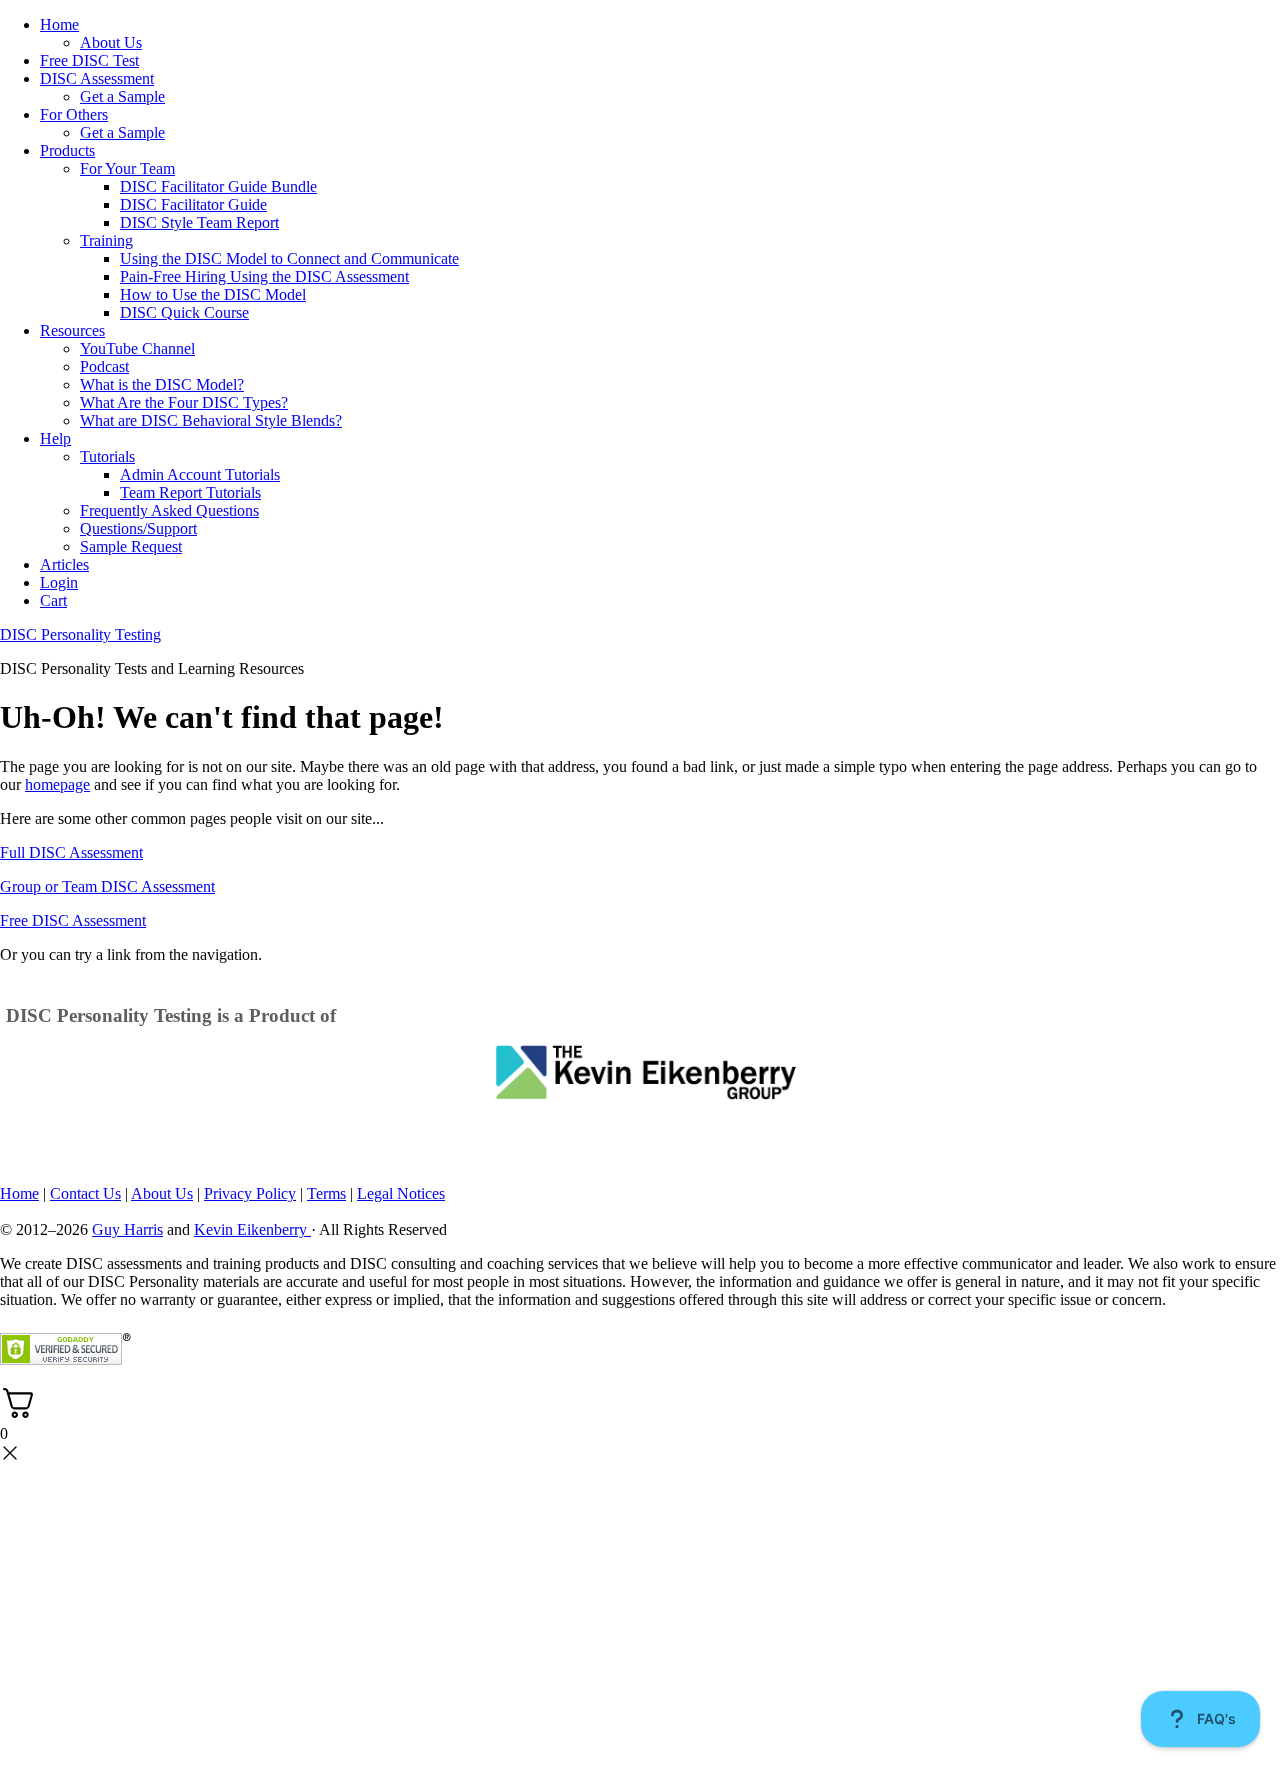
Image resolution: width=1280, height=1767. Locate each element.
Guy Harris (127, 1229)
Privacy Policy (250, 1193)
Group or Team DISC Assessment (107, 886)
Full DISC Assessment (71, 852)
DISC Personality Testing (80, 634)
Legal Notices (401, 1193)
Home (19, 1193)
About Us (162, 1193)
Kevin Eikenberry (252, 1229)
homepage (57, 784)
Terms (326, 1193)
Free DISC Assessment (73, 920)
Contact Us (85, 1193)
